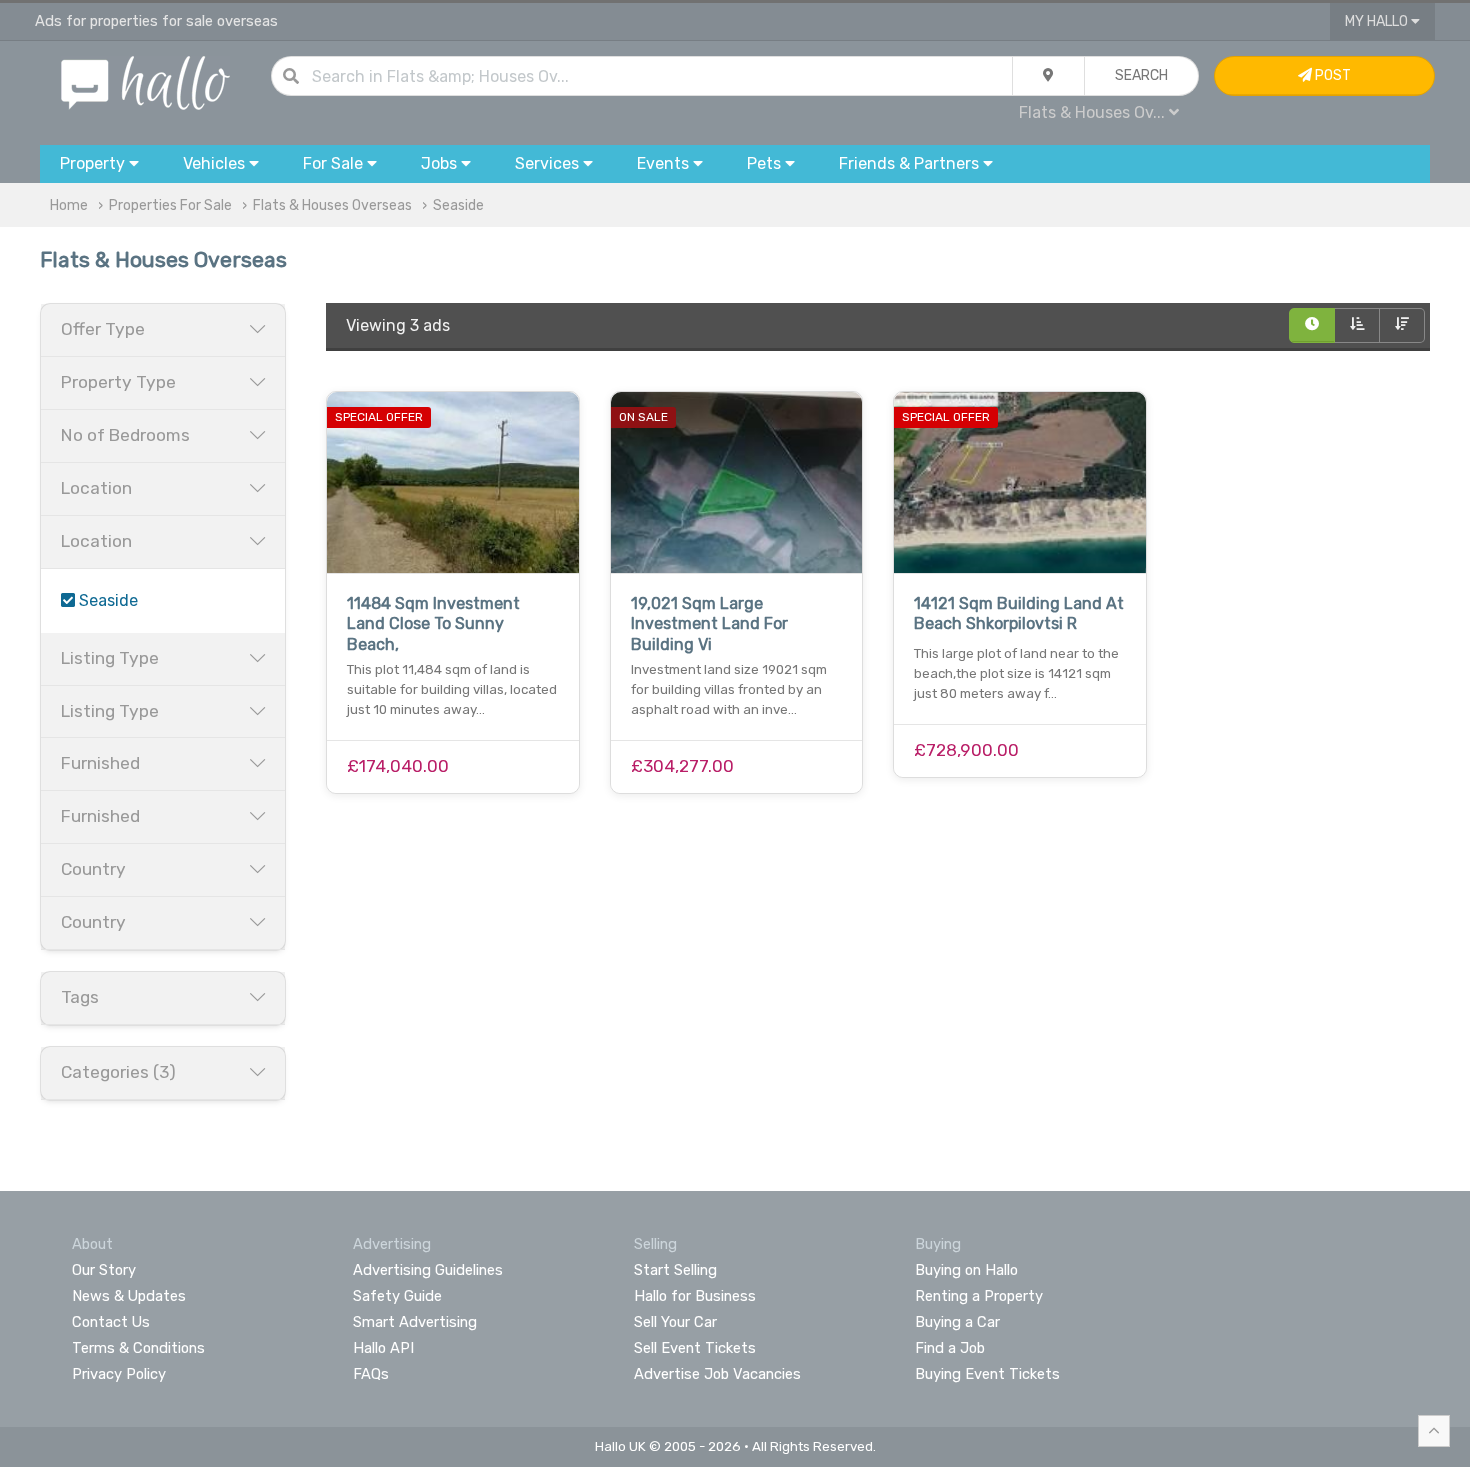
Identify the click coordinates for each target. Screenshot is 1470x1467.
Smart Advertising (415, 1322)
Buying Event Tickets (987, 1374)
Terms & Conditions (138, 1348)
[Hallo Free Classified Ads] (145, 81)
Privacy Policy (119, 1374)
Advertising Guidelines (428, 1270)
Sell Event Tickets (695, 1348)
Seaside (458, 205)
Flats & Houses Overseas (332, 205)
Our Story (104, 1270)
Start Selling (675, 1270)
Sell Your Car (675, 1322)
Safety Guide (397, 1296)
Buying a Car (957, 1322)
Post (1331, 75)
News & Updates (129, 1296)
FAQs (371, 1374)
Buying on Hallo (966, 1270)
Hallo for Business (695, 1296)
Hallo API (383, 1348)
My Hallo (1378, 21)
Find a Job (950, 1348)
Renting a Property (979, 1296)
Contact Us (111, 1322)
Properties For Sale (170, 205)
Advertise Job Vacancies (717, 1374)
